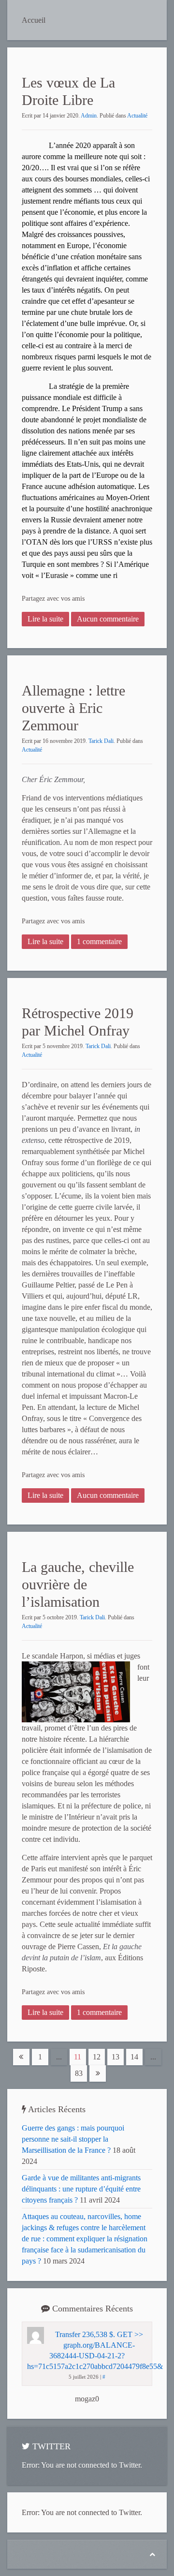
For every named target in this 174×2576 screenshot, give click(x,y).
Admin (89, 116)
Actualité (137, 116)
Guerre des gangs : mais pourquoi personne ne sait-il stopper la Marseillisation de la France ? (73, 2139)
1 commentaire (99, 941)
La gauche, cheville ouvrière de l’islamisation (78, 1584)
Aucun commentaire (108, 619)
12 (97, 2057)
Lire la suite (45, 619)
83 (79, 2073)
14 (134, 2057)
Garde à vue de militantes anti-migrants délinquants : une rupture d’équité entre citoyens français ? (81, 2189)
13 (116, 2057)
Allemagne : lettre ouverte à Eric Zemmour (73, 708)
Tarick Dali (101, 741)
